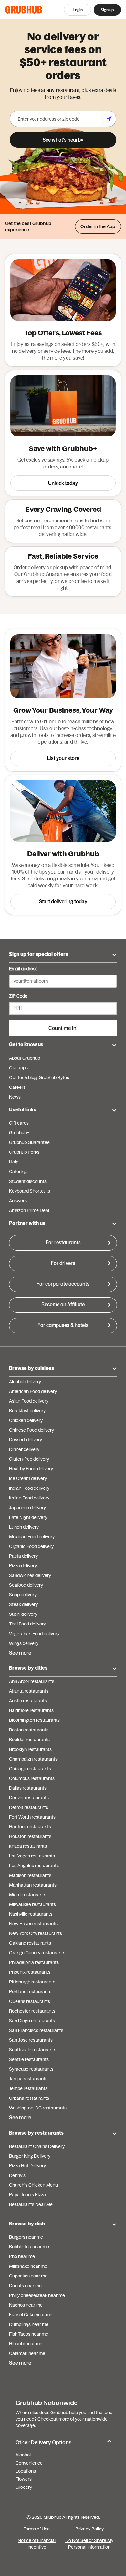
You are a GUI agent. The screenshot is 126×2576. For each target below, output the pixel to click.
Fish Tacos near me (29, 2334)
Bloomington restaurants (34, 1720)
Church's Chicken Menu (33, 2185)
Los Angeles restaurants (34, 1866)
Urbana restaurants (29, 2098)
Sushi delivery (23, 1614)
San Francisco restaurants (36, 2030)
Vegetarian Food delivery (34, 1634)
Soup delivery (23, 1595)
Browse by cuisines (31, 1368)
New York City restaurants (36, 1933)
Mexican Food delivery (32, 1537)
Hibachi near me (26, 2344)
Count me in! (63, 1028)
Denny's (17, 2175)
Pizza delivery (23, 1566)
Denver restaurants (29, 1798)
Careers (17, 1087)
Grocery (24, 2487)
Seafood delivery (26, 1585)
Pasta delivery (23, 1556)
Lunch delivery (24, 1527)
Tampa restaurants (28, 2079)
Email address (23, 969)
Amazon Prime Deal (29, 1210)
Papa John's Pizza (27, 2195)
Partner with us (27, 1223)
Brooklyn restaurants (30, 1749)
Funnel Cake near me (31, 2315)
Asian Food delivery (29, 1401)
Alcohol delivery (25, 1382)
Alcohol (23, 2455)
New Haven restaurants (33, 1924)
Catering (18, 1172)
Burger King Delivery (30, 2156)
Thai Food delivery (27, 1624)
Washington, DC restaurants (38, 2108)
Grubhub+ (19, 1133)
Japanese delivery (27, 1508)
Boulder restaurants (29, 1740)
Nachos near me (26, 2305)
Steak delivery (23, 1604)
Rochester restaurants (32, 2011)
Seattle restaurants (29, 2059)
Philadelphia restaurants (34, 1962)
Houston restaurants (30, 1836)
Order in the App (98, 226)
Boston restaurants (29, 1730)
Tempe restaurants (28, 2088)
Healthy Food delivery (31, 1469)
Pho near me (22, 2256)
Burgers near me (26, 2237)
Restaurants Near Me (31, 2204)
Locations (26, 2471)
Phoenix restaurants (30, 1972)
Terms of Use (37, 2529)
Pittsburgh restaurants (32, 1982)
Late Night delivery (28, 1517)
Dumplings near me (29, 2324)
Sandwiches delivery (30, 1575)
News (15, 1097)
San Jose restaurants (31, 2040)
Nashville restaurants (31, 1914)
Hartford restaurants (30, 1827)
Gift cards (19, 1123)
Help (14, 1162)
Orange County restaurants (37, 1953)
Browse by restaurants (36, 2133)
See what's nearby (63, 140)
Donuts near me (25, 2286)
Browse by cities (28, 1668)
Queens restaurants (30, 2001)
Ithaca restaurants (28, 1846)
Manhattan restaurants (33, 1885)
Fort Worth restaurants (32, 1817)
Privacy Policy (89, 2529)
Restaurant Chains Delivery (37, 2146)
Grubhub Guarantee (29, 1142)
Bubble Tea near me (29, 2247)
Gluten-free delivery (29, 1459)
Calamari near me (27, 2353)
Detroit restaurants (29, 1807)
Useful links (23, 1110)
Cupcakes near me (28, 2276)
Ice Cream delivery (28, 1478)
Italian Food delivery (29, 1498)
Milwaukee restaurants (32, 1904)
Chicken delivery (26, 1420)
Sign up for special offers (39, 954)
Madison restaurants (30, 1875)
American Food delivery (33, 1391)
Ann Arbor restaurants (32, 1681)
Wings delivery (24, 1643)
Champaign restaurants (33, 1759)
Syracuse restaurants (31, 2069)
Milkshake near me (28, 2266)
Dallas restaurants (28, 1788)
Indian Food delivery (29, 1488)
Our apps (18, 1068)
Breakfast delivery (27, 1411)
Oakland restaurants (30, 1943)
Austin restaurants (28, 1701)
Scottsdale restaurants (33, 2050)
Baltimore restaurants (31, 1710)
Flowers (24, 2479)
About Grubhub (25, 1058)
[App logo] (24, 10)
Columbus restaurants (32, 1778)
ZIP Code (18, 996)
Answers (18, 1201)
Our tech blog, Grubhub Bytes (39, 1078)
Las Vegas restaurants (32, 1856)
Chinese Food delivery (31, 1430)
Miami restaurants (28, 1895)
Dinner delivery (24, 1449)
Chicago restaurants (30, 1769)
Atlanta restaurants (29, 1691)
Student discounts (28, 1181)
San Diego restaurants (32, 2021)
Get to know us (26, 1044)
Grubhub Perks (24, 1152)
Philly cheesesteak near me (37, 2295)
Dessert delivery (26, 1440)
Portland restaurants (30, 1992)
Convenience (29, 2463)
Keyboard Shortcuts (30, 1191)
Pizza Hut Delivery (27, 2166)
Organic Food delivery (31, 1546)
